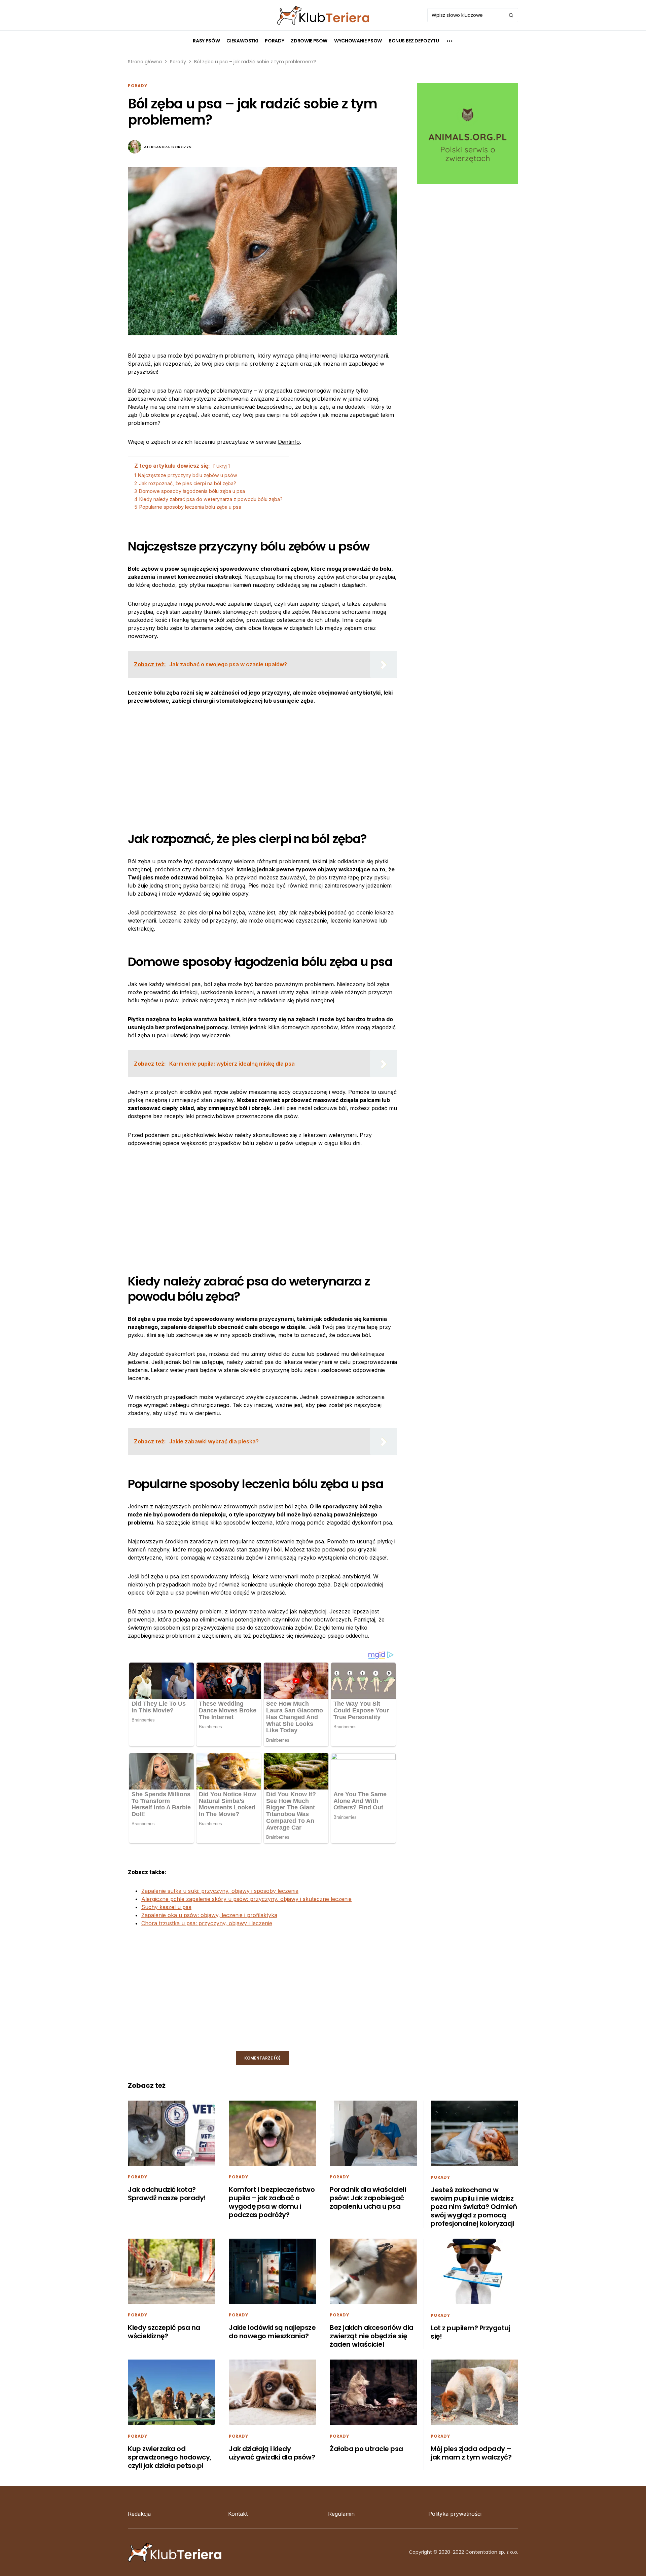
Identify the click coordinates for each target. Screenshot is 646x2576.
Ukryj (222, 466)
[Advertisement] (262, 763)
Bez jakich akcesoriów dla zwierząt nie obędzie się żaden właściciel (372, 2336)
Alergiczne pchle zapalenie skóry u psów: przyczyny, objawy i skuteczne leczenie (246, 1899)
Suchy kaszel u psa (166, 1907)
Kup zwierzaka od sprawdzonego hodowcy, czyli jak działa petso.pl (170, 2457)
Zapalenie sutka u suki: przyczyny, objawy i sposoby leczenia (220, 1891)
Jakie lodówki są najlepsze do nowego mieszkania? (272, 2332)
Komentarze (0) (262, 2058)
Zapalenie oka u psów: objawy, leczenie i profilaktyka (209, 1915)
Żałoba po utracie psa (366, 2449)
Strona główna (145, 62)
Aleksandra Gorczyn (168, 147)
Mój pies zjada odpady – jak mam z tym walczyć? (471, 2453)
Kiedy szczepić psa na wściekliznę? (164, 2332)
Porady (178, 62)
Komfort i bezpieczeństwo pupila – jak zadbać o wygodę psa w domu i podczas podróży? (272, 2202)
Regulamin (341, 2514)
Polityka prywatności (455, 2514)
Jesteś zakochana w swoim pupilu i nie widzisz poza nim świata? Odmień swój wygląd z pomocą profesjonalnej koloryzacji (474, 2207)
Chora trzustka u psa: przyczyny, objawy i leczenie (207, 1923)
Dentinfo (289, 442)
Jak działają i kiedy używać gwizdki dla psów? (272, 2453)
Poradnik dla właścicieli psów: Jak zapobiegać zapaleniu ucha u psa (368, 2198)
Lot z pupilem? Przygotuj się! (470, 2332)
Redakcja (139, 2514)
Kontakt (238, 2514)
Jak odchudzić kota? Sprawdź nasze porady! (167, 2194)
